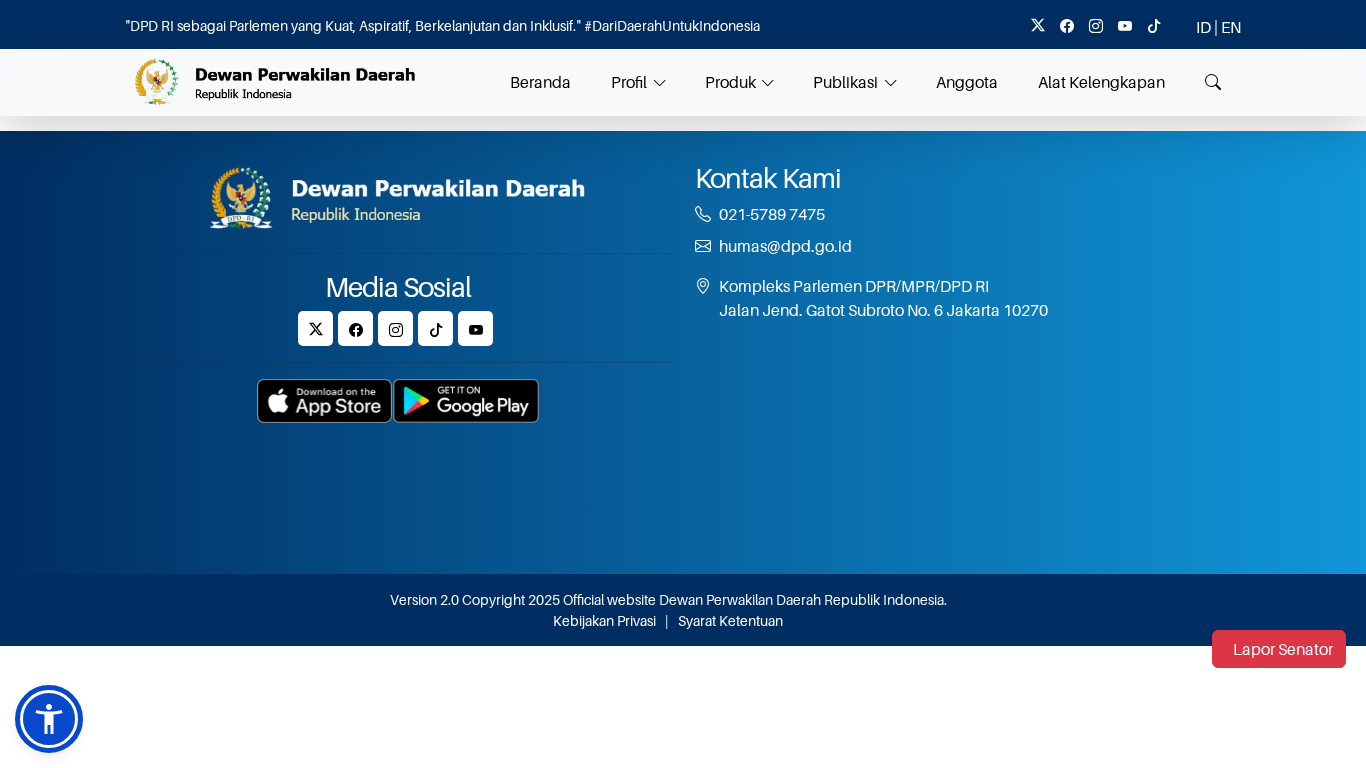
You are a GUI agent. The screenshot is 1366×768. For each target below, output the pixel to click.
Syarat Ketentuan (730, 620)
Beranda (540, 82)
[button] (49, 719)
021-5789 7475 (772, 214)
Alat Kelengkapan (1101, 82)
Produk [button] (730, 82)
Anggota (967, 82)
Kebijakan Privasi (604, 620)
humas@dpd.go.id (785, 246)
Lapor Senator (1283, 649)
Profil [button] (629, 82)
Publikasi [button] (845, 82)
